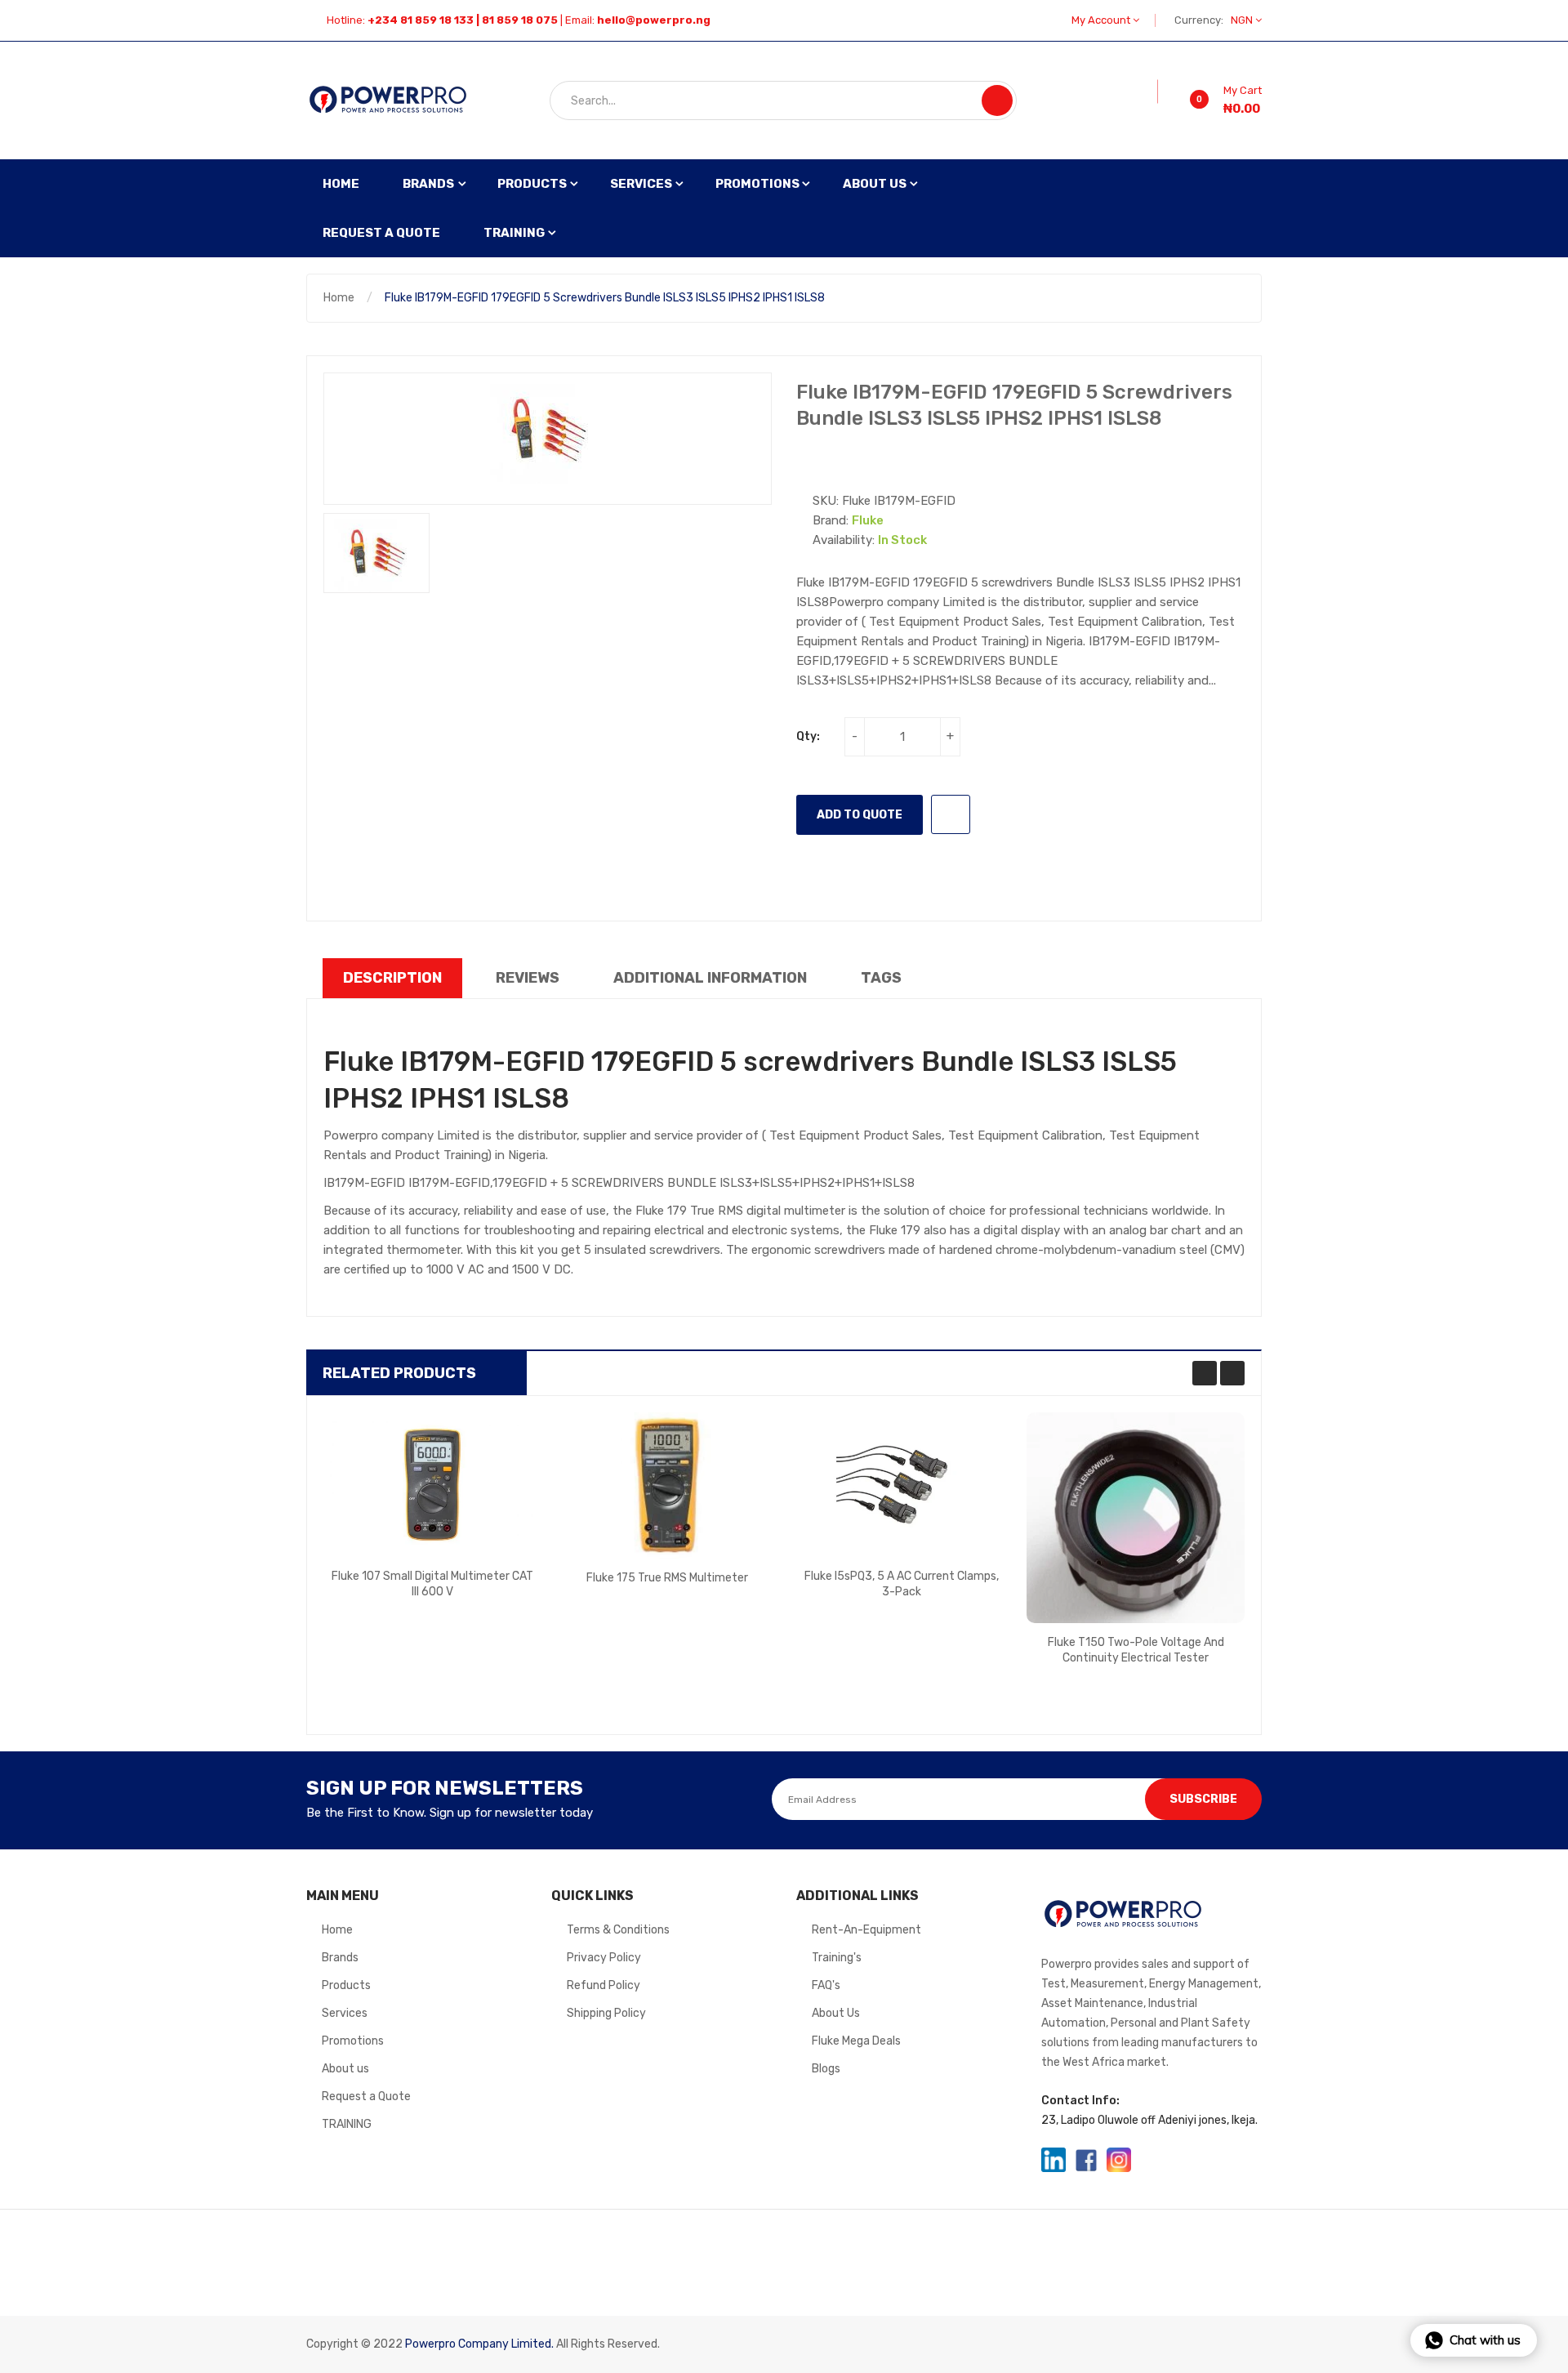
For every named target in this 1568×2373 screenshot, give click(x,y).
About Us (836, 2013)
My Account (1102, 20)
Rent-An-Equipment (866, 1930)
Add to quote (860, 815)
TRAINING (347, 2124)
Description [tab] (392, 978)
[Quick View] (433, 1484)
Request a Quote (366, 2096)
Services (345, 2013)
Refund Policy (604, 1985)
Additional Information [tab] (710, 978)
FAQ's (826, 1985)
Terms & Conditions (618, 1930)
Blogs (826, 2069)
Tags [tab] (881, 978)
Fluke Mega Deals (856, 2041)
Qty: (808, 736)
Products (346, 1985)
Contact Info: (1080, 2101)
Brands (340, 1958)
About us (345, 2069)
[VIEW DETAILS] (495, 1604)
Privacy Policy (604, 1958)
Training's (837, 1958)
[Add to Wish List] (1147, 91)
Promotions (353, 2041)
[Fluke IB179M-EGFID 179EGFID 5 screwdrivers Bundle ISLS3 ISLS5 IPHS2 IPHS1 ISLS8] (376, 553)
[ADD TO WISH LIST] (951, 814)
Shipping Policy (606, 2013)
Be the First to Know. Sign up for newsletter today (450, 1813)
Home (339, 298)
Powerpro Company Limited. (479, 2344)
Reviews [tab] (528, 978)
